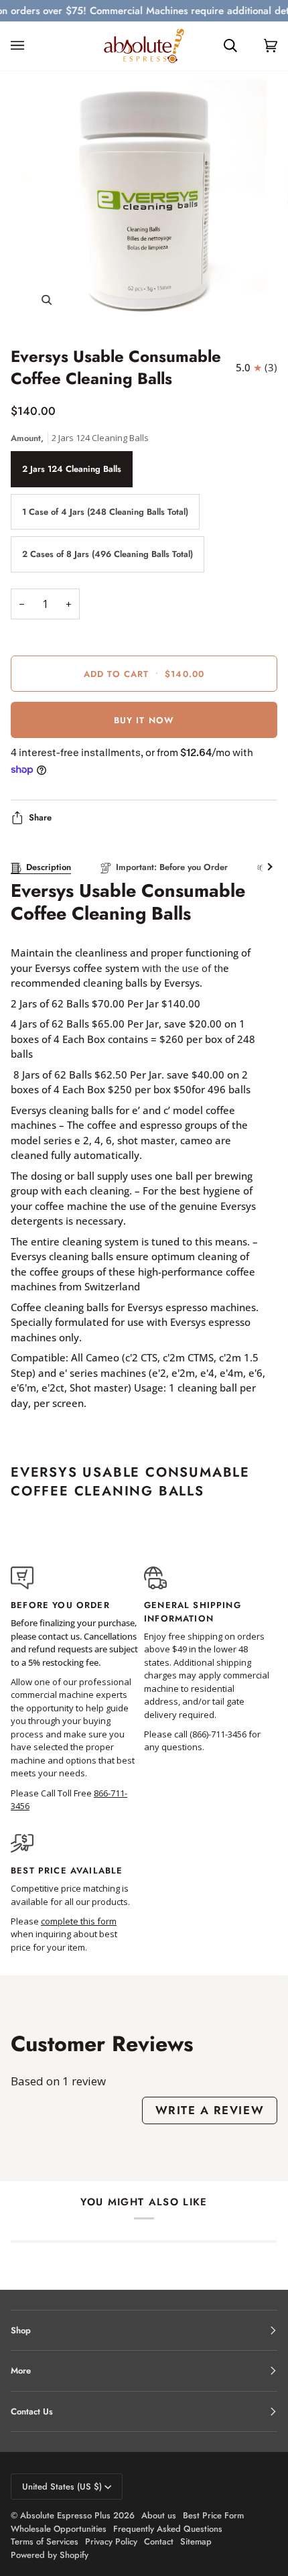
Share (40, 817)
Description (49, 867)
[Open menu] (31, 46)
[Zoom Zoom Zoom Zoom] (144, 202)
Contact (159, 2541)
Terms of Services (45, 2541)
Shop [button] (21, 2330)
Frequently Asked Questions (168, 2529)
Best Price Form (213, 2515)
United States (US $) (62, 2487)
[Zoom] (47, 300)
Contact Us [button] (32, 2411)
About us (159, 2515)
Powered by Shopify (50, 2555)
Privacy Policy (111, 2541)
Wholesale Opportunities (59, 2529)
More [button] (21, 2371)
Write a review (210, 2110)
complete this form (79, 1921)
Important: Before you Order (172, 867)
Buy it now (144, 720)
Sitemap (196, 2541)
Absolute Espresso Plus (65, 2515)
